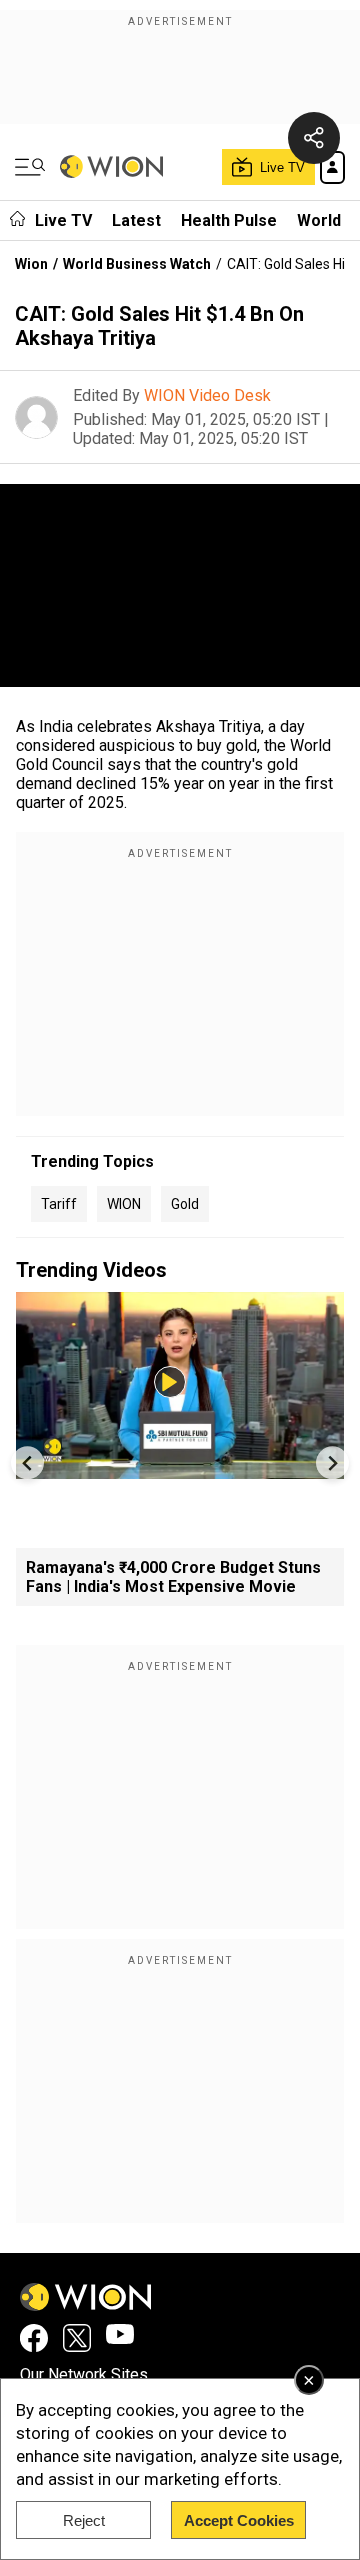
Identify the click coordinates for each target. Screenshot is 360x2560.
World (319, 220)
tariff (59, 1204)
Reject (84, 2520)
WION (124, 1204)
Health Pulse (229, 220)
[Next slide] (332, 1462)
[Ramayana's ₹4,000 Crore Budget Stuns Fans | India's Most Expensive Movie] (180, 1469)
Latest (136, 220)
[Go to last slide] (27, 1462)
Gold (185, 1204)
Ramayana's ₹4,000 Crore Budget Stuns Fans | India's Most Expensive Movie (173, 1577)
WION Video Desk (207, 395)
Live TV (63, 220)
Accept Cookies (239, 2520)
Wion (31, 264)
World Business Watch (137, 264)
